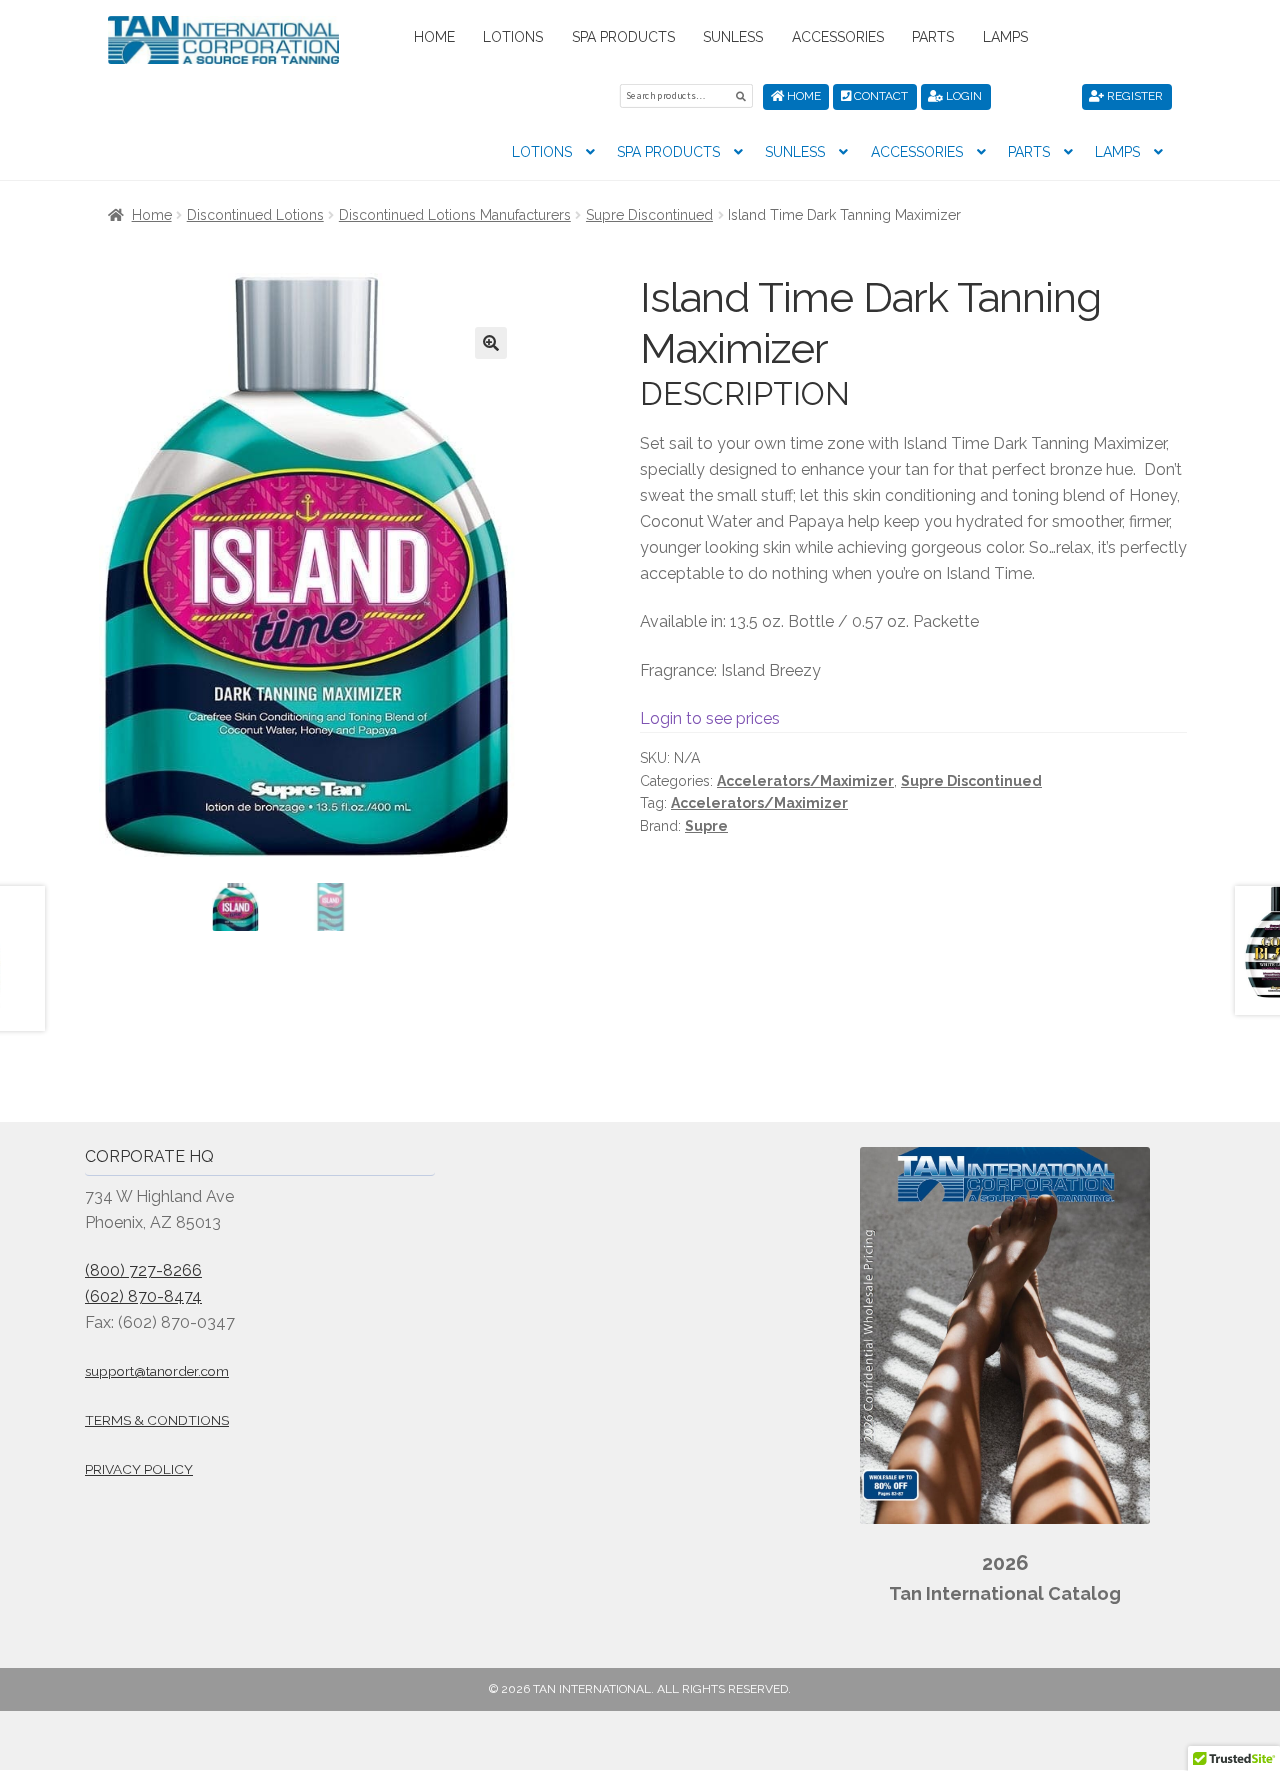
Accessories (838, 37)
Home (434, 37)
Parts (933, 37)
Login (962, 96)
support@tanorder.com (157, 1371)
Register (1133, 96)
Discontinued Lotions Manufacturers (455, 215)
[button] (491, 343)
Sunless (733, 37)
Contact (879, 96)
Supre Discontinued (649, 215)
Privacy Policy (139, 1469)
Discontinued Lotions (255, 215)
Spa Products (623, 37)
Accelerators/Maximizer (805, 781)
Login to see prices (710, 718)
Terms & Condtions (157, 1420)
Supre (706, 826)
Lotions (513, 37)
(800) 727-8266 (143, 1270)
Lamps (1005, 37)
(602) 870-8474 (143, 1296)
